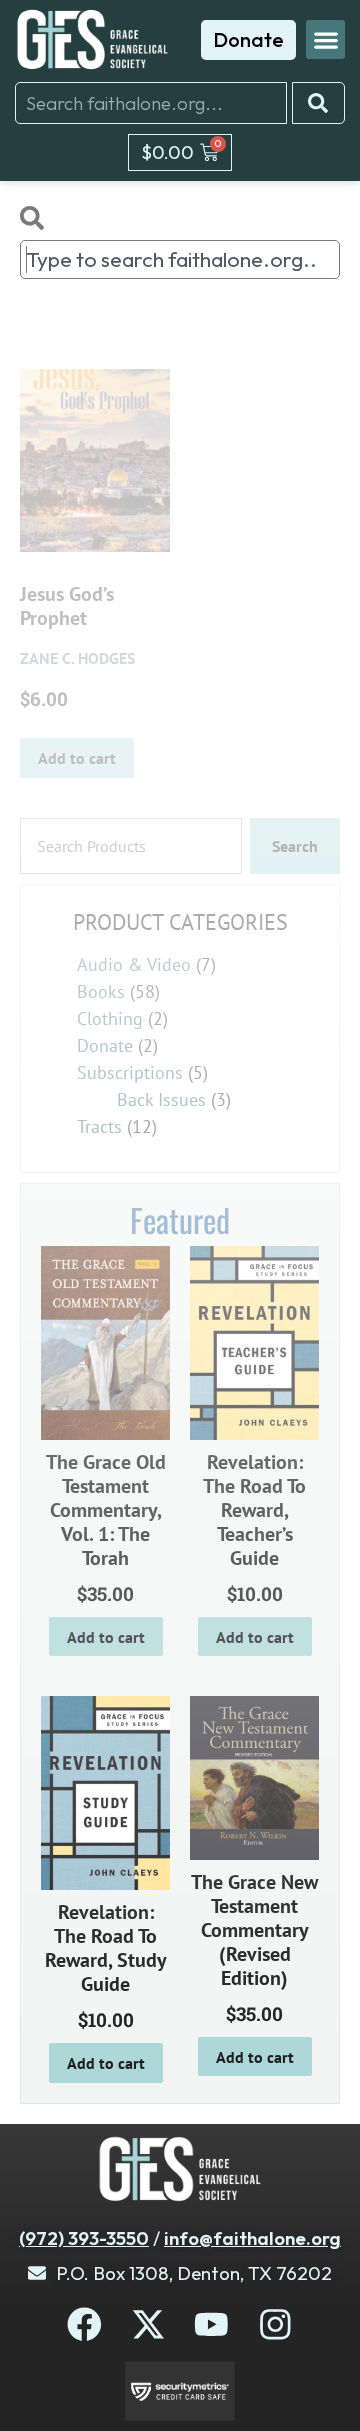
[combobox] (151, 103)
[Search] (318, 103)
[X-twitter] (148, 2324)
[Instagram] (275, 2324)
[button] (325, 39)
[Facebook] (84, 2324)
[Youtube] (211, 2324)
